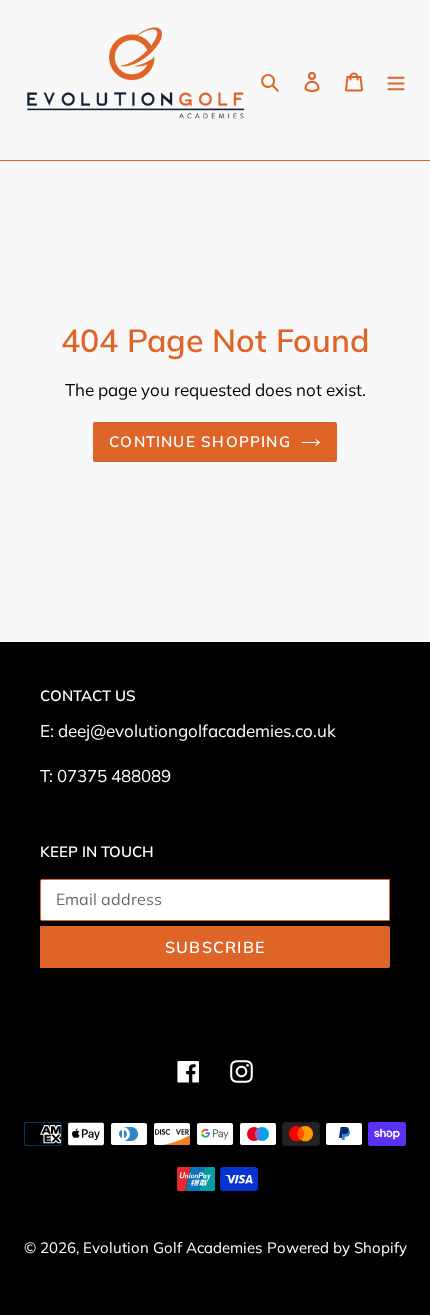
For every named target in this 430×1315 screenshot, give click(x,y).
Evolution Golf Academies (172, 1247)
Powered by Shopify (337, 1247)
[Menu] (396, 79)
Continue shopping (200, 441)
